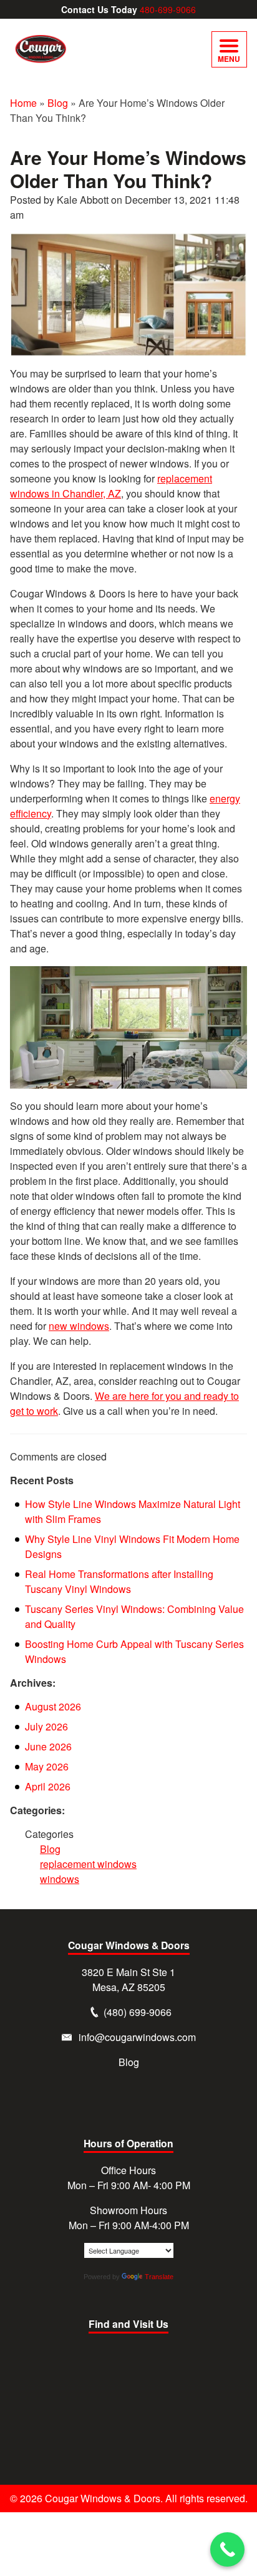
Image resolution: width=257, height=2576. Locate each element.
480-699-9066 (168, 9)
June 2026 (48, 1746)
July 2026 (46, 1726)
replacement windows (88, 1864)
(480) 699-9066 (138, 2012)
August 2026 (53, 1706)
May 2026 (47, 1766)
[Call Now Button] (227, 2549)
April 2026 (48, 1786)
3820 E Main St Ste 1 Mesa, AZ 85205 (128, 1979)
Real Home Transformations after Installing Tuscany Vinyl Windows (119, 1581)
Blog (58, 103)
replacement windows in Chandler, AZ (111, 486)
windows (60, 1879)
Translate (159, 2277)
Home (23, 103)
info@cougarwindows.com (137, 2037)
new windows (79, 1326)
